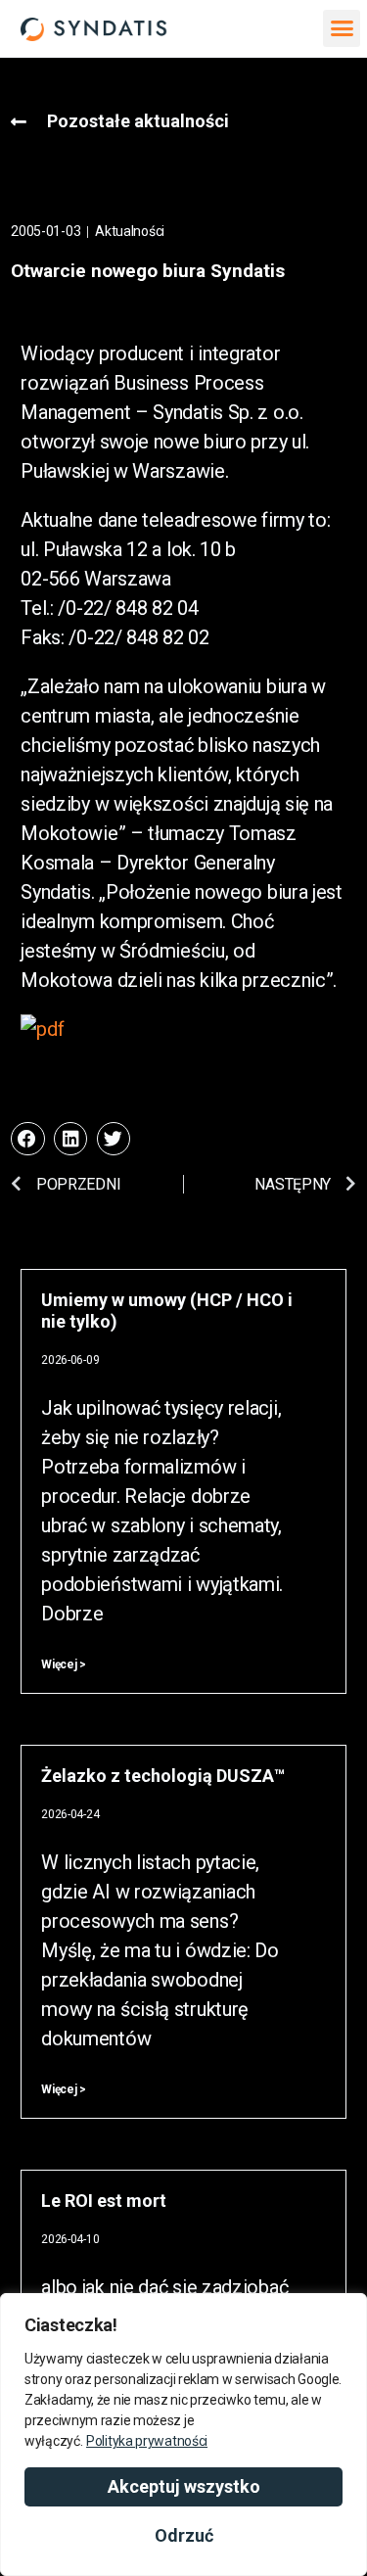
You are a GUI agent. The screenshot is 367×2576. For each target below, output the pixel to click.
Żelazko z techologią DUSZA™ (163, 1776)
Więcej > (64, 1664)
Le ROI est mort (104, 2201)
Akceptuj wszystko (184, 2486)
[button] (341, 28)
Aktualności (130, 231)
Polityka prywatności (147, 2441)
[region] (183, 2435)
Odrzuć (184, 2535)
